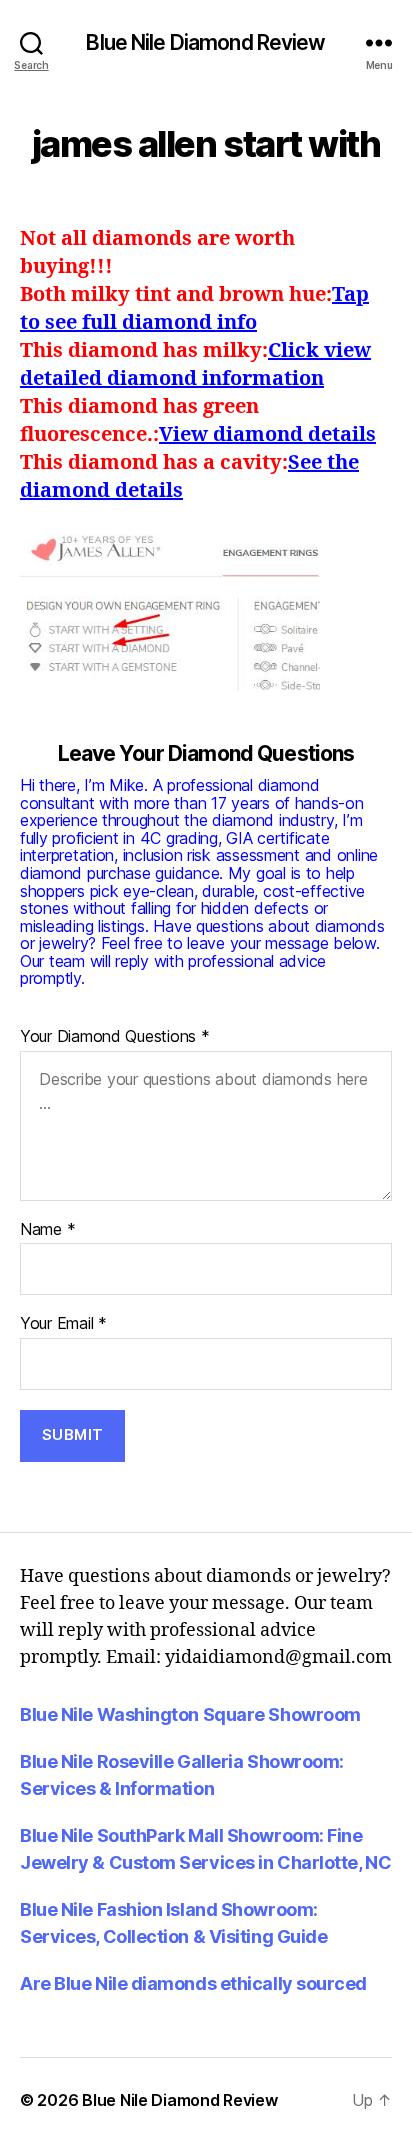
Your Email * (63, 1324)
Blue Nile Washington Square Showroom (190, 1714)
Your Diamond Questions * (115, 1037)
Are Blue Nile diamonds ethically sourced (193, 1983)
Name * (47, 1230)
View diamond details (267, 434)
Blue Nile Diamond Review (205, 42)
